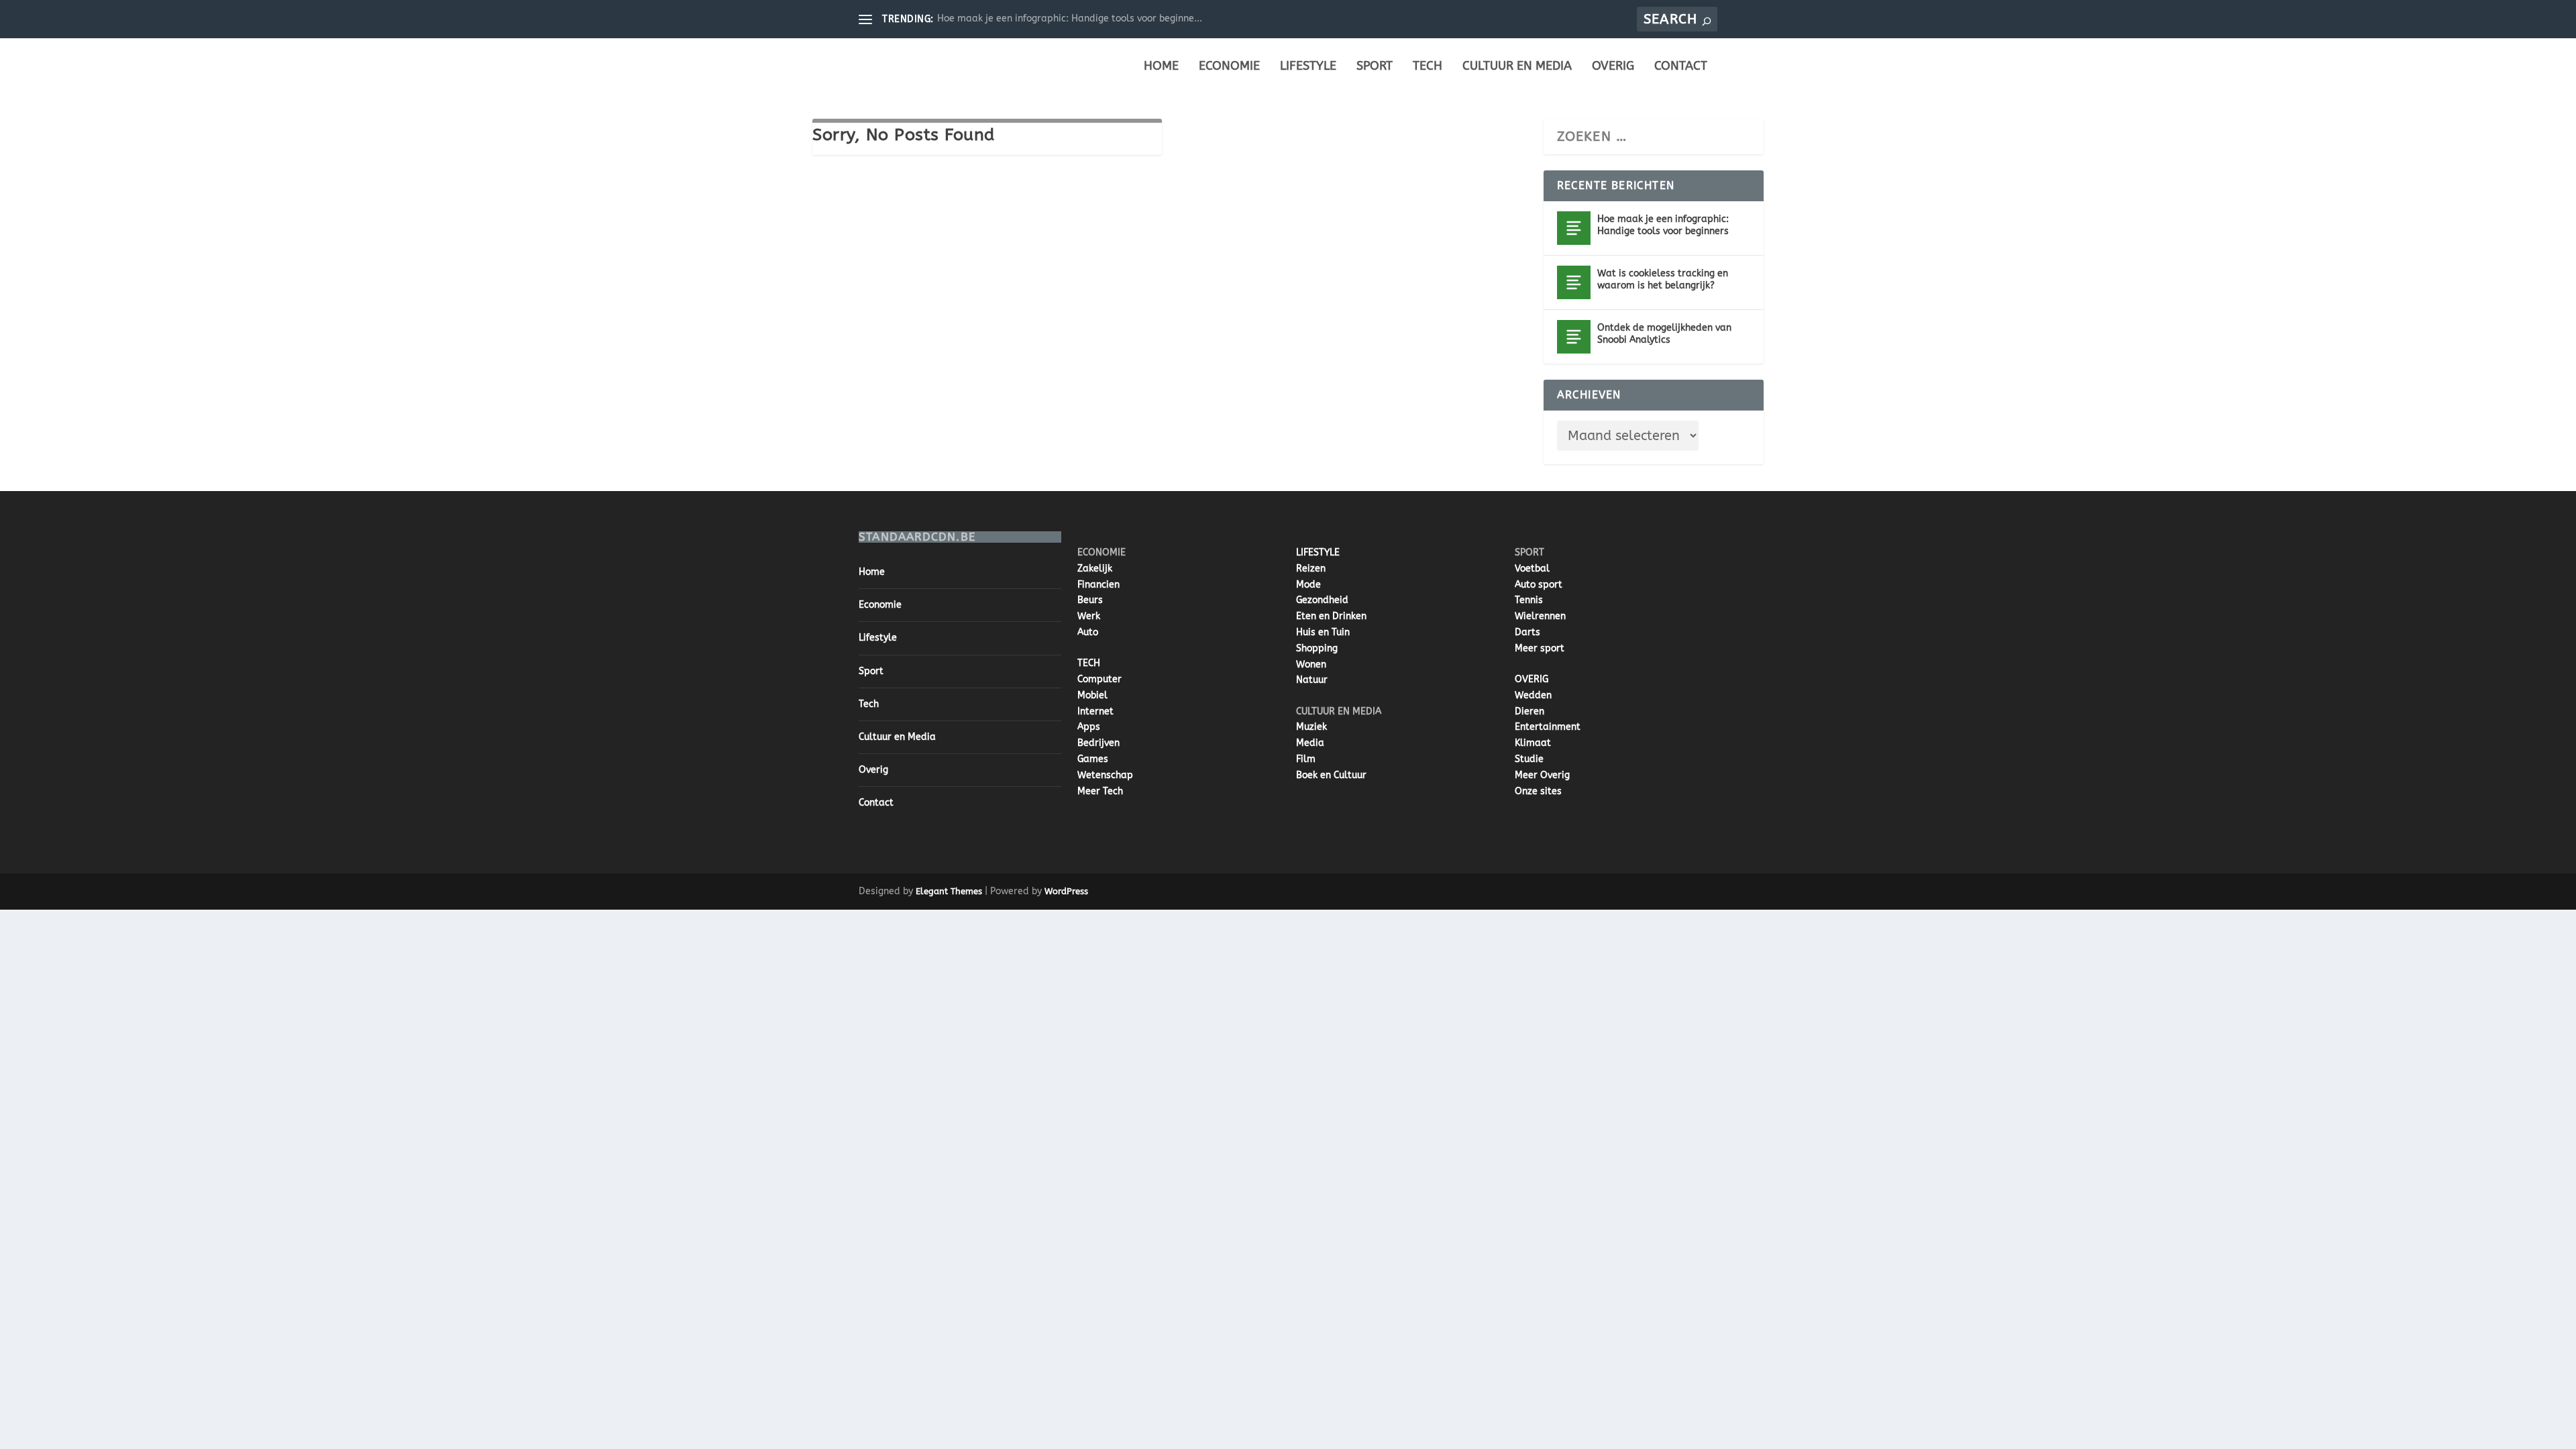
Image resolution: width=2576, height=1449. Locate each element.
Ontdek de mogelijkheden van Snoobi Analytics (1664, 334)
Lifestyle (1308, 67)
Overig (1613, 67)
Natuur (1312, 680)
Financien (1098, 585)
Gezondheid (1322, 600)
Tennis (1529, 600)
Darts (1527, 632)
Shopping (1317, 648)
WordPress (1066, 891)
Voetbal (1532, 569)
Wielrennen (1540, 616)
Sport (1375, 67)
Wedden (1533, 695)
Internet (1095, 711)
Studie (1529, 759)
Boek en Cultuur (1331, 775)
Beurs (1090, 600)
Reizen (1311, 569)
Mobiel (1092, 695)
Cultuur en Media (1517, 67)
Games (1093, 759)
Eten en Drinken (1331, 616)
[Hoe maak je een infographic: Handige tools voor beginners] (1574, 228)
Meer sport (1540, 648)
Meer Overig (1542, 775)
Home (1161, 67)
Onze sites (1538, 791)
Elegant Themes (949, 891)
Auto (1088, 632)
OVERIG (1532, 679)
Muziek (1311, 727)
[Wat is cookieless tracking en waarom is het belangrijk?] (1574, 282)
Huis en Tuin (1323, 632)
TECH (1089, 663)
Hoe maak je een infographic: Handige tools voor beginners (1663, 225)
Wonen (1311, 664)
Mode (1308, 585)
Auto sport (1539, 585)
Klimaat (1533, 743)
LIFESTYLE (1318, 552)
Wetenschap (1105, 775)
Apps (1089, 727)
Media (1310, 743)
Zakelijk (1095, 569)
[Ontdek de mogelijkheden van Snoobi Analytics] (1574, 337)
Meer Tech (1100, 791)
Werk (1089, 616)
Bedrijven (1098, 743)
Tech (1428, 67)
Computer (1099, 679)
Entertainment (1548, 727)
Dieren (1529, 711)
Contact (1681, 67)
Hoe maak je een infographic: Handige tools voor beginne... (1070, 18)
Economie (1229, 67)
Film (1306, 759)
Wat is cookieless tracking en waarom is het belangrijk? (1663, 279)
